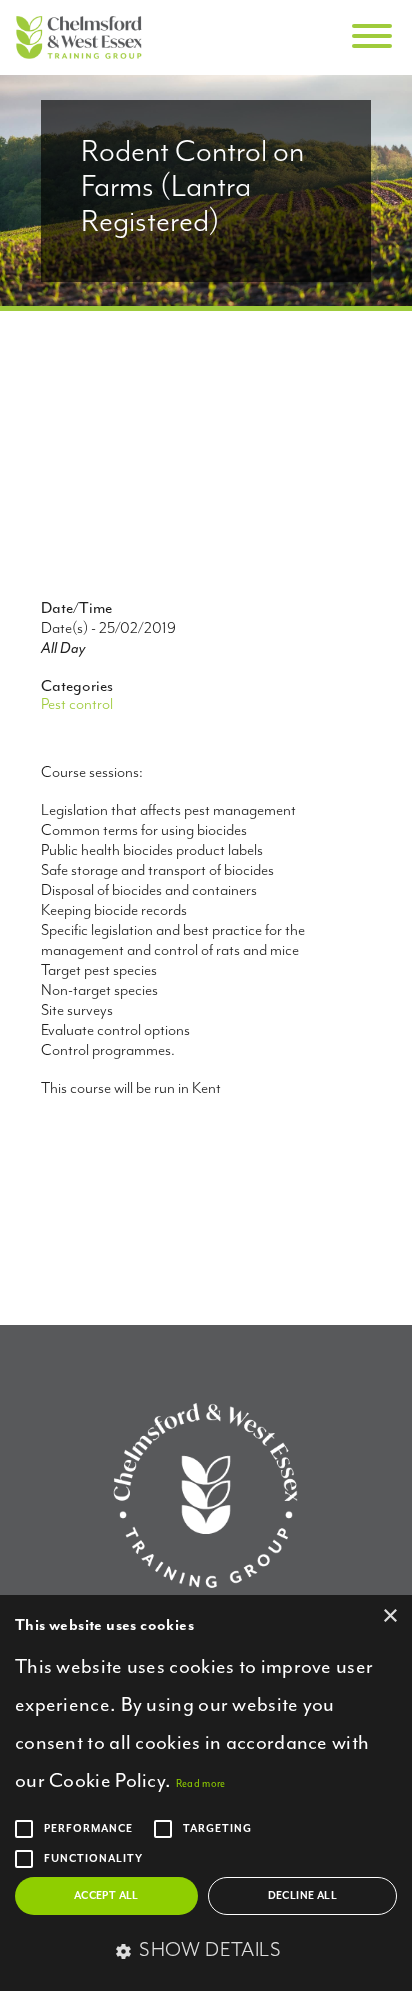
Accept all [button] (106, 1896)
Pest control (77, 705)
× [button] (389, 1616)
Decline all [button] (302, 1896)
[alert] (206, 1793)
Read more (201, 1784)
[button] (206, 1952)
